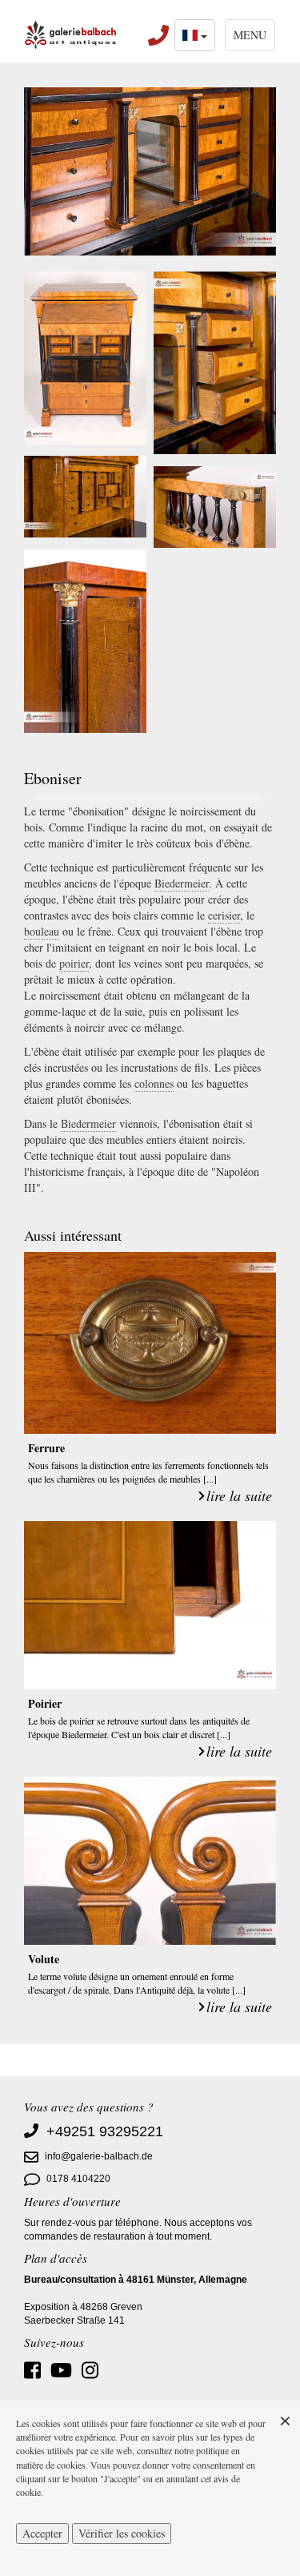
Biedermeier (182, 883)
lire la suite (239, 1495)
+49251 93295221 (105, 2131)
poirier (74, 963)
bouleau (42, 931)
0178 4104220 (78, 2180)
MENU (250, 35)
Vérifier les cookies (122, 2533)
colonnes (154, 1083)
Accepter (42, 2533)
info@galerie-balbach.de (99, 2157)
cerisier (224, 915)
